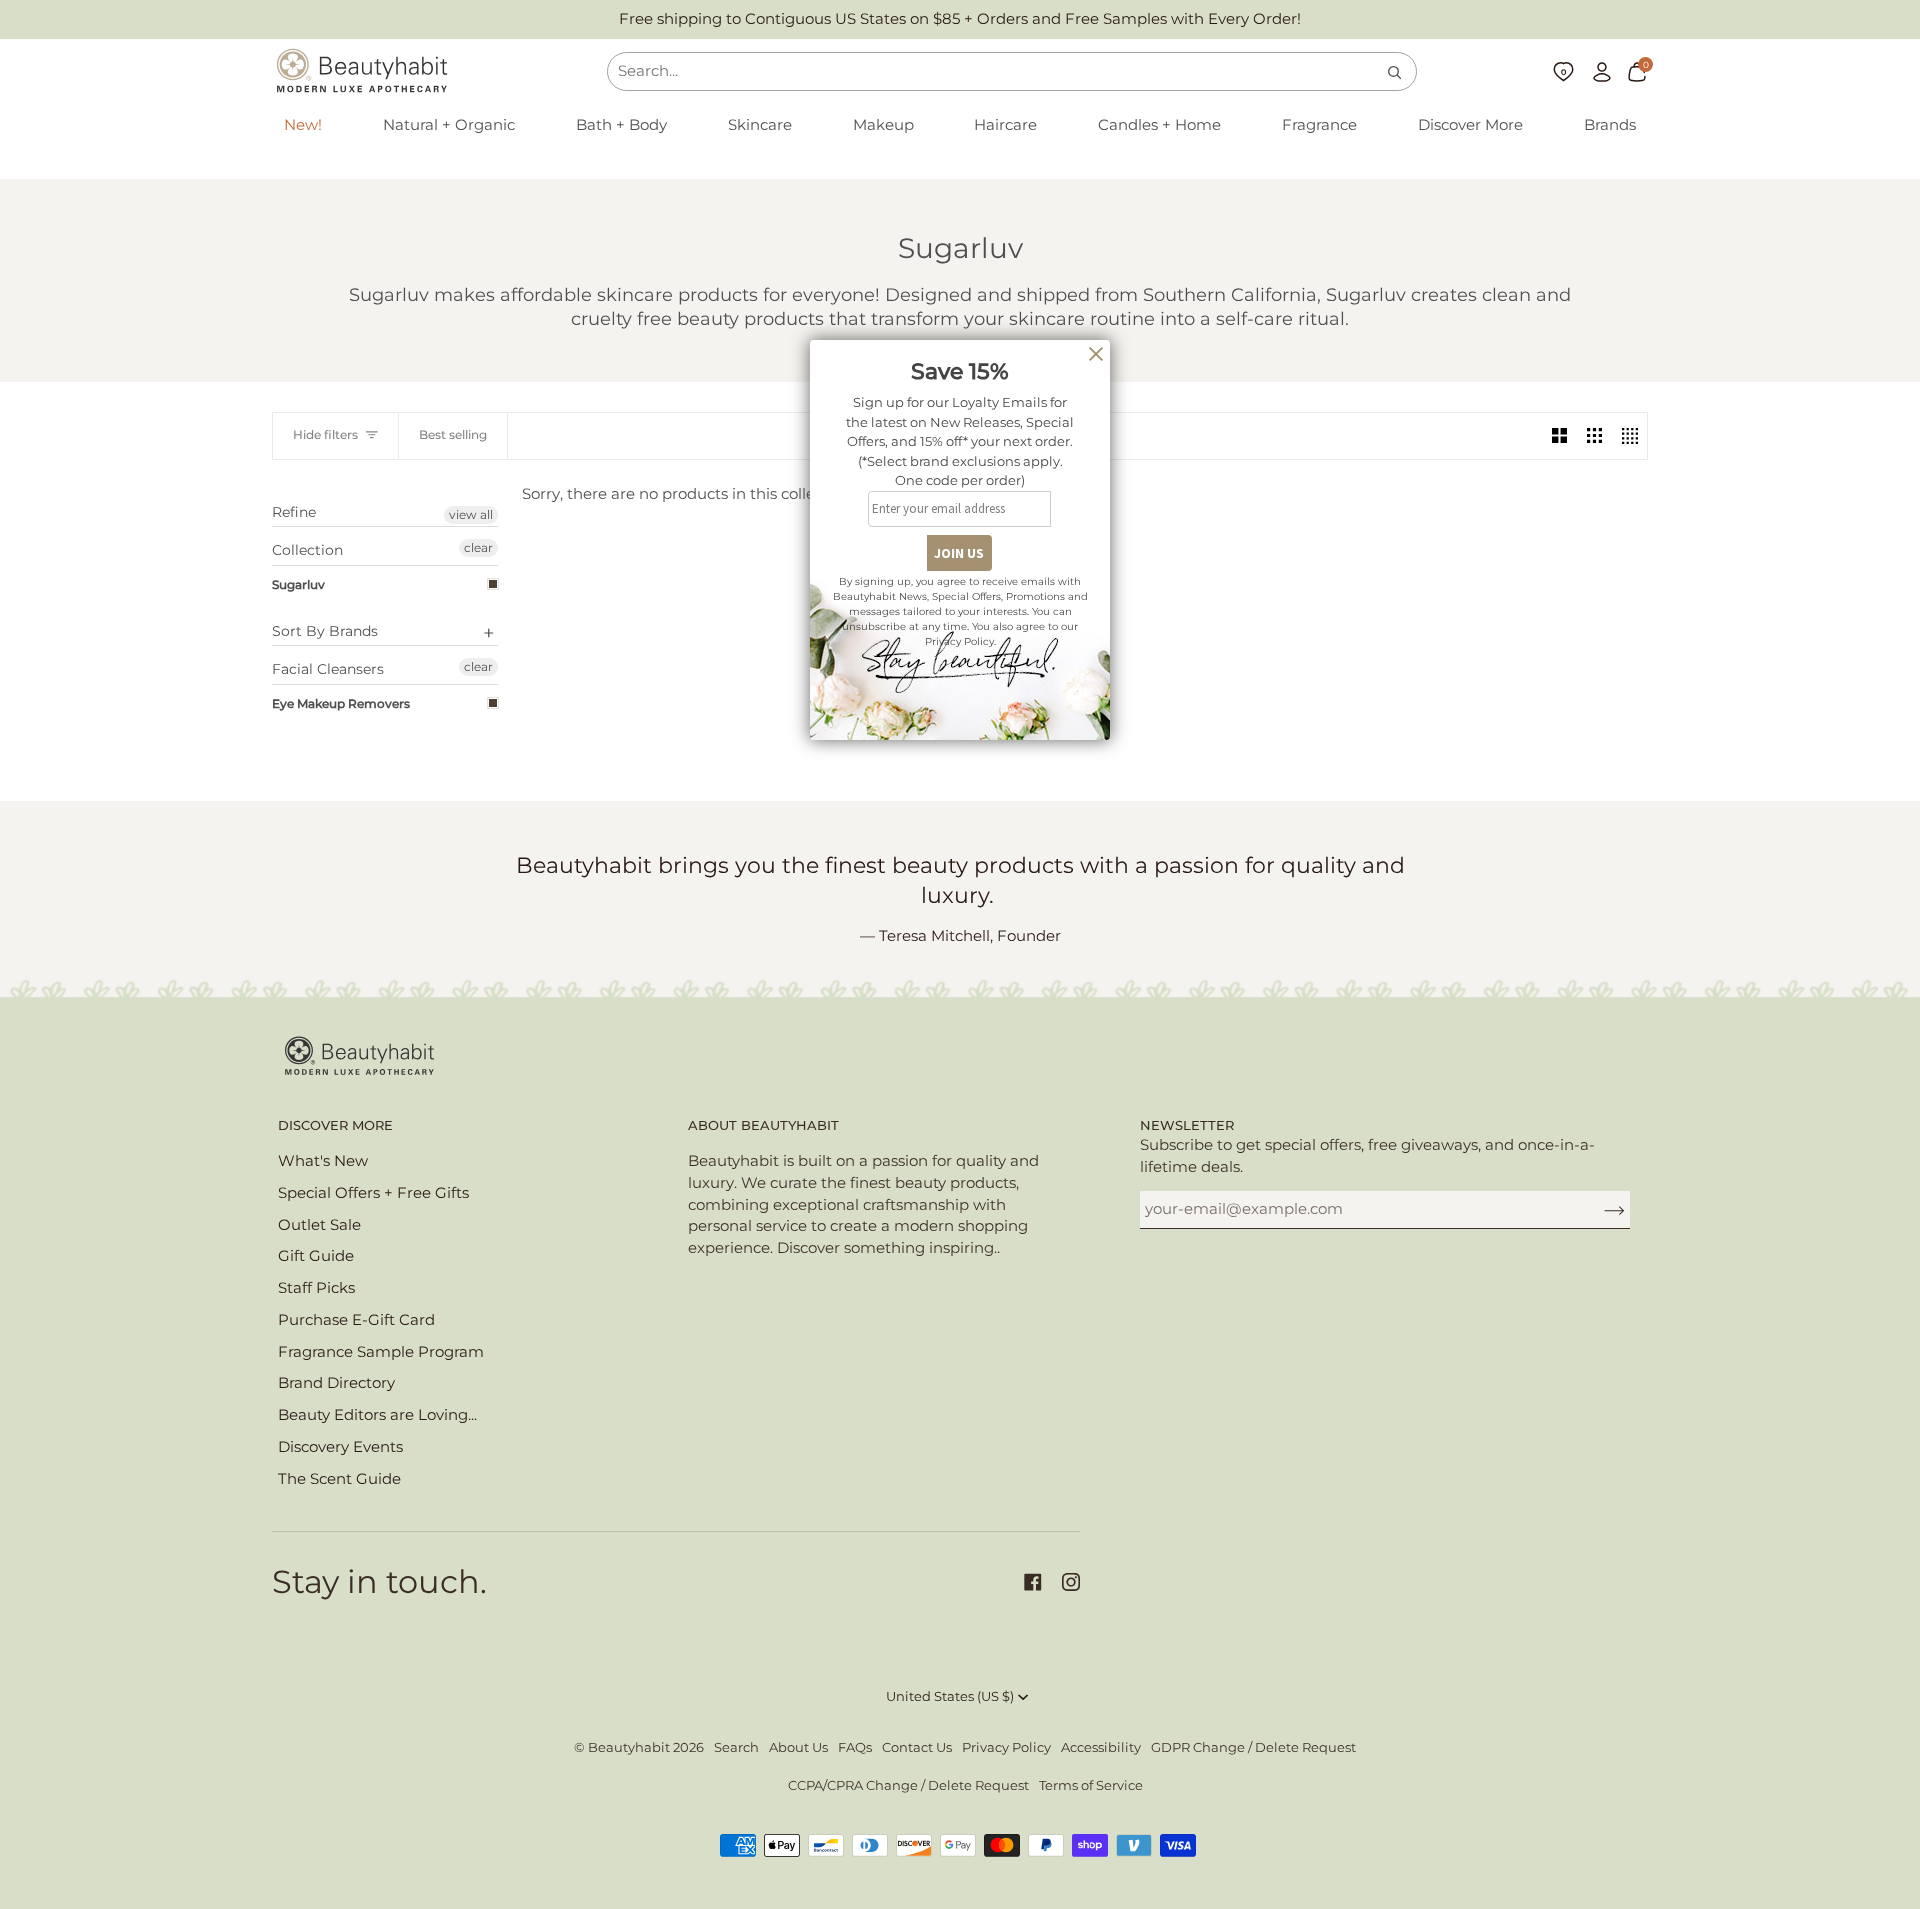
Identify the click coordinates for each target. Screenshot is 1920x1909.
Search (736, 1747)
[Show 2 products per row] (1559, 436)
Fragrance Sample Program (381, 1352)
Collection (307, 550)
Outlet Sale (319, 1225)
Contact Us (917, 1747)
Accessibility (1101, 1747)
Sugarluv (298, 584)
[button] (449, 126)
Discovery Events (340, 1447)
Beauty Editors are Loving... (377, 1415)
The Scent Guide (339, 1479)
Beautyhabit (629, 1747)
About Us (798, 1747)
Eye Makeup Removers (341, 703)
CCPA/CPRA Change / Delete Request (908, 1785)
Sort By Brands (325, 631)
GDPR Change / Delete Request (1253, 1747)
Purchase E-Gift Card (356, 1320)
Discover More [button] (335, 1125)
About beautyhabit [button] (763, 1125)
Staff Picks (316, 1288)
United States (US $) (950, 1696)
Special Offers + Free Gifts (373, 1193)
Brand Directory (336, 1383)
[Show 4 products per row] (1629, 436)
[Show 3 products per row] (1594, 436)
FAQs (855, 1747)
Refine (294, 512)
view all (471, 514)
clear (478, 547)
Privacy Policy (1006, 1747)
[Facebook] (1033, 1582)
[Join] (1598, 1209)
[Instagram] (1071, 1582)
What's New (323, 1161)
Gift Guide (316, 1256)
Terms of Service (1091, 1785)
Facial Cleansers (328, 669)
